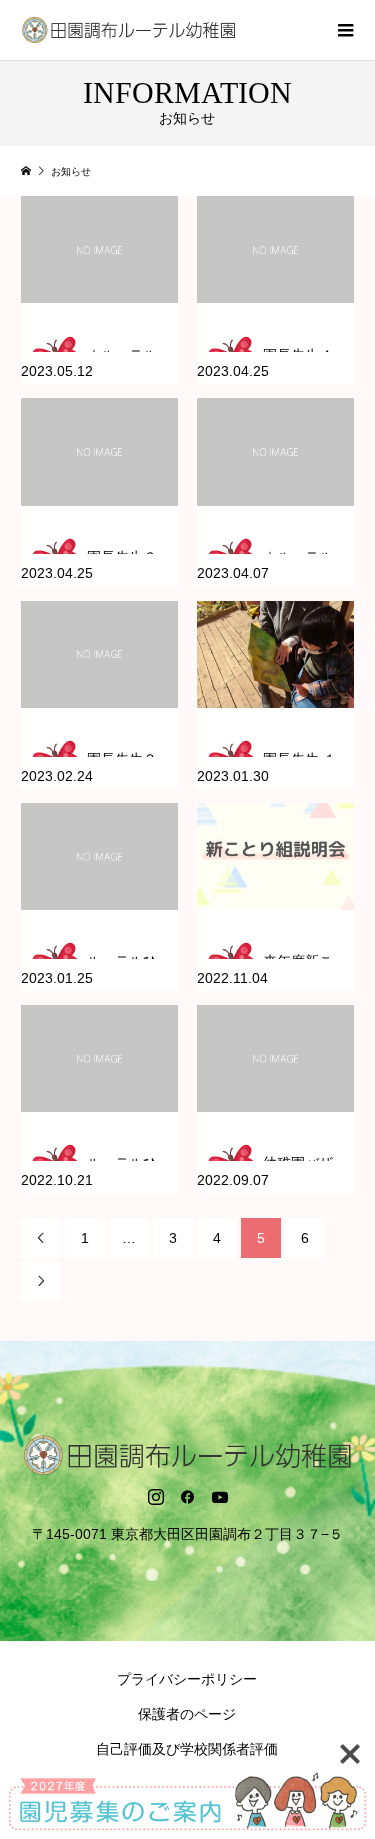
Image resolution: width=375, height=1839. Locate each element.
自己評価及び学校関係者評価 (187, 1749)
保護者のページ (187, 1714)
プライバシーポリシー (187, 1679)
